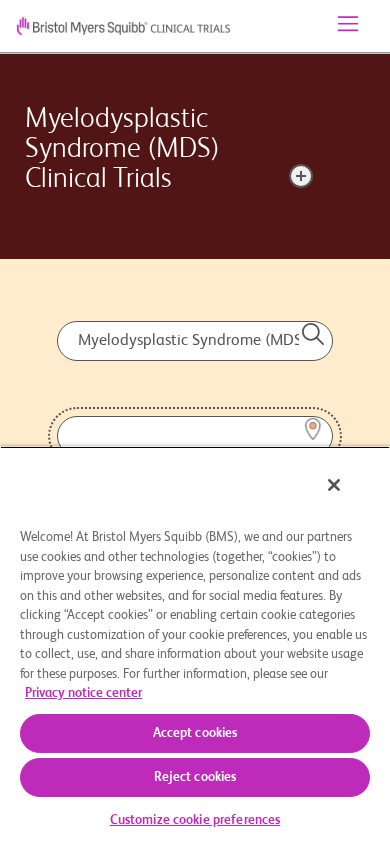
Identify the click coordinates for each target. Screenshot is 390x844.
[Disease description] (301, 176)
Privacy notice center (83, 693)
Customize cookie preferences (195, 820)
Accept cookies (195, 733)
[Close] (334, 485)
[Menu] (348, 26)
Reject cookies (195, 777)
